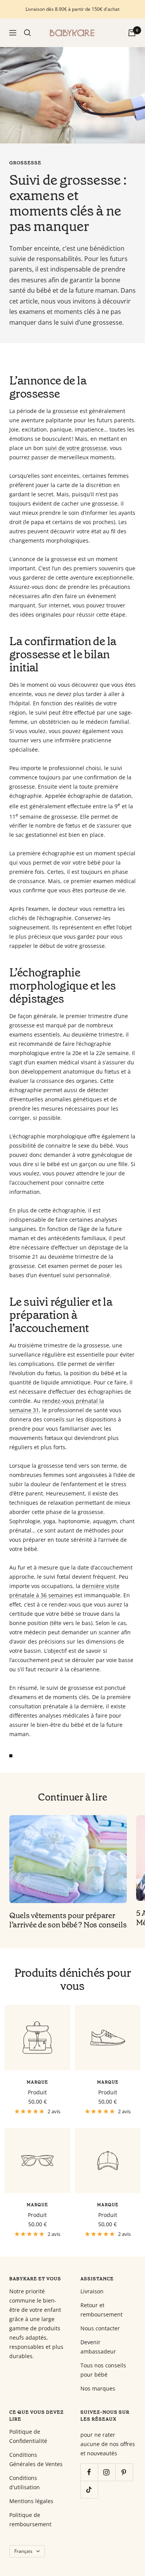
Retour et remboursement (101, 2310)
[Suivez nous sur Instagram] (107, 2472)
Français (23, 2551)
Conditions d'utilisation (25, 2482)
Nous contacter (100, 2328)
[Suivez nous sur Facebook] (89, 2472)
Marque (37, 2082)
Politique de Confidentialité (28, 2436)
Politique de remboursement (30, 2520)
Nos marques (98, 2388)
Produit (37, 2092)
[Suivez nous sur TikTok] (89, 2489)
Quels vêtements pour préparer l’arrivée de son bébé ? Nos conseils (68, 1920)
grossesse (25, 163)
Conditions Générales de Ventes (36, 2459)
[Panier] (132, 33)
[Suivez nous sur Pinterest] (124, 2472)
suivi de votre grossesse (76, 448)
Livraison (92, 2291)
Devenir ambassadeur (98, 2347)
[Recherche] (27, 33)
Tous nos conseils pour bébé (103, 2370)
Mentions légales (31, 2501)
